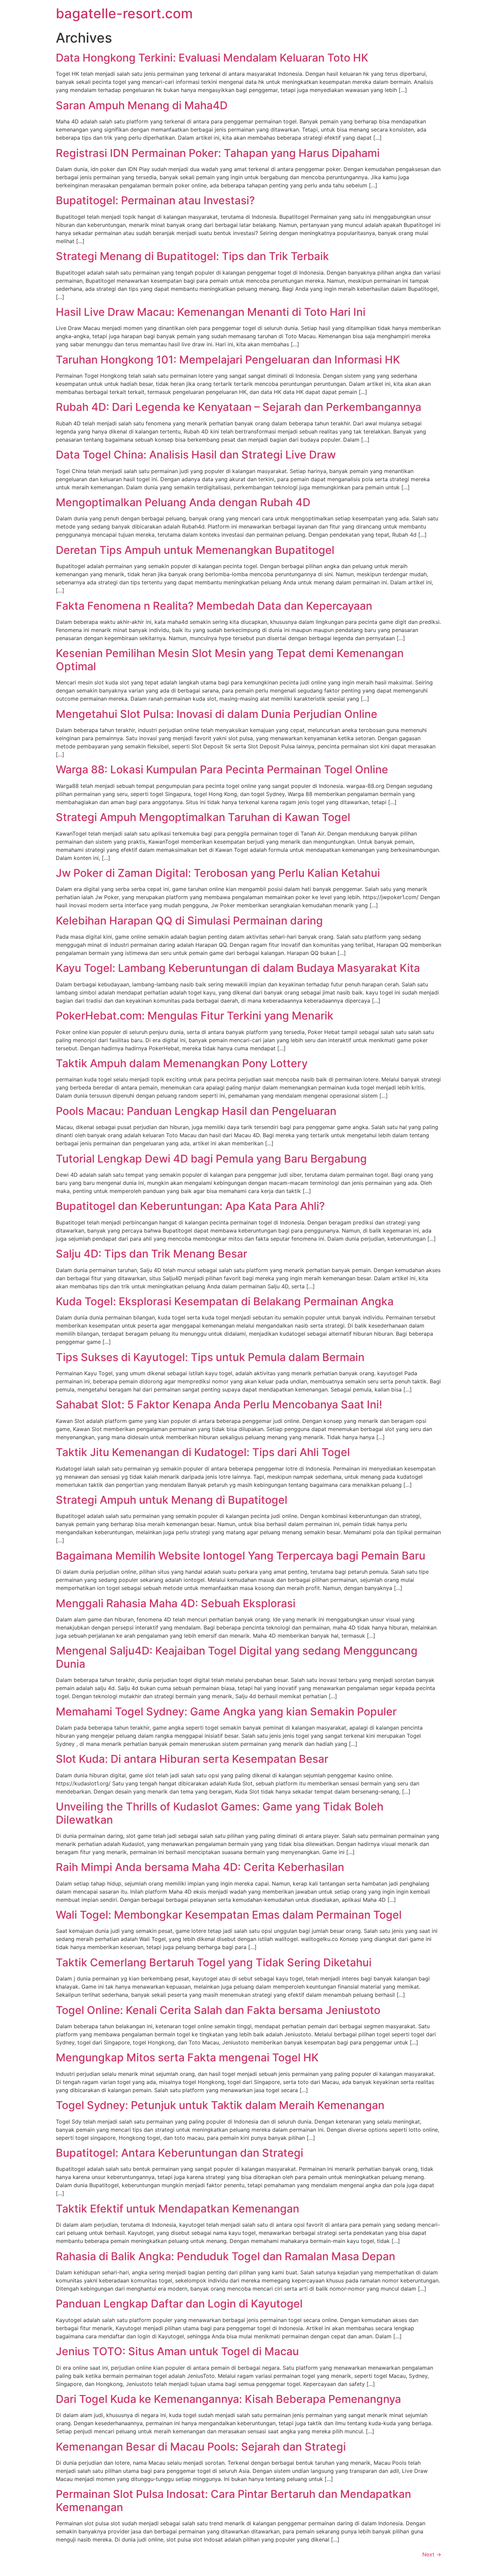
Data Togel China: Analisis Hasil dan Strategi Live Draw (196, 455)
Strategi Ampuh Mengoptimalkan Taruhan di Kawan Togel (203, 817)
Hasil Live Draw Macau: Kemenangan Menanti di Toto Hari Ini (211, 312)
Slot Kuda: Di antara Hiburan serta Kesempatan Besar (192, 1759)
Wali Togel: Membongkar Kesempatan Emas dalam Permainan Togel (229, 1915)
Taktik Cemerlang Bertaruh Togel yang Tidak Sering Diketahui (214, 1962)
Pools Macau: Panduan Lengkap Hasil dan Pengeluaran (196, 1111)
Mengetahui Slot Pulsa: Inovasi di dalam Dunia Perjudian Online (217, 714)
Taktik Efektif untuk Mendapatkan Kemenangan (177, 2209)
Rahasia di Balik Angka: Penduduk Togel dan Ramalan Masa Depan (226, 2256)
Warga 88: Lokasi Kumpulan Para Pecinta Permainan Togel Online (222, 769)
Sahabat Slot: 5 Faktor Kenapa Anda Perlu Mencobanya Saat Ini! (219, 1404)
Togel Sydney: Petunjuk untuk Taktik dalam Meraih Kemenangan (220, 2105)
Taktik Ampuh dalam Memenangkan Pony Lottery (182, 1063)
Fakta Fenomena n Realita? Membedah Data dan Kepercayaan (214, 606)
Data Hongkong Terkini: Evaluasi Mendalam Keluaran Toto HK (212, 58)
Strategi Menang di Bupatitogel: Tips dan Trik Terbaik (192, 256)
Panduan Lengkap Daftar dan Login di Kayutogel (179, 2304)
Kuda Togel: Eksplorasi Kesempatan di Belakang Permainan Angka (225, 1301)
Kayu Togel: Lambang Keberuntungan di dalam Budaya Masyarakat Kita (238, 968)
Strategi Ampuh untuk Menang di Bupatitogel (172, 1500)
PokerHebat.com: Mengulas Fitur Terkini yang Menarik (195, 1016)
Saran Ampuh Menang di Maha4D (142, 105)
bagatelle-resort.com (124, 13)
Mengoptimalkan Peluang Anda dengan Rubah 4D (183, 502)
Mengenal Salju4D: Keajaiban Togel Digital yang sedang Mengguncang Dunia (237, 1657)
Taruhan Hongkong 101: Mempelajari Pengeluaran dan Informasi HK (228, 360)
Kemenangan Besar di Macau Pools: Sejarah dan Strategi (201, 2447)
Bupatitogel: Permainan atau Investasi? (155, 200)
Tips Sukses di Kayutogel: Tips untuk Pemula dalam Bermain (210, 1357)
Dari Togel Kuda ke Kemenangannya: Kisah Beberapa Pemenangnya (228, 2399)
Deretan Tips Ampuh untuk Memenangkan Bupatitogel (195, 550)
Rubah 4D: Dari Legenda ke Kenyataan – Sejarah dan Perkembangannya (239, 407)
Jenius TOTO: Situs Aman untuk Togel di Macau (177, 2351)
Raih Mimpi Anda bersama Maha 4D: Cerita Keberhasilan (200, 1867)
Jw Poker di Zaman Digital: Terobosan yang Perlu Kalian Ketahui (218, 873)
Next (432, 2554)
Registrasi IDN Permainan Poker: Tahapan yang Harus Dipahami (218, 153)
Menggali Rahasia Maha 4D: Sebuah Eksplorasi (176, 1603)
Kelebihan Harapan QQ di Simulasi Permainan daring (189, 921)
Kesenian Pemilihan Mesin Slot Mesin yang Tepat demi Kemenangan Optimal (230, 660)
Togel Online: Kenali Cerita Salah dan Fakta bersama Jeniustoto (218, 2010)
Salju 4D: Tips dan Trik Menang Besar (151, 1254)
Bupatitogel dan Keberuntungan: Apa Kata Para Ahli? (190, 1206)
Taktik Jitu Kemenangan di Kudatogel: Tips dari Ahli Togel (203, 1452)
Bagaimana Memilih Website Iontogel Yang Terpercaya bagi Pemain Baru (241, 1556)
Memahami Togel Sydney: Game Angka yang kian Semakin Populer (226, 1712)
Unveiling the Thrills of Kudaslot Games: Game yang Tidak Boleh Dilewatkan (220, 1813)
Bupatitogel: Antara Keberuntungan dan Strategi (180, 2153)
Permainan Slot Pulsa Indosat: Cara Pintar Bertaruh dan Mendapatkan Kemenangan (233, 2500)
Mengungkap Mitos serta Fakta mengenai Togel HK (187, 2057)
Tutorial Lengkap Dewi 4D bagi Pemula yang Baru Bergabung (211, 1159)
